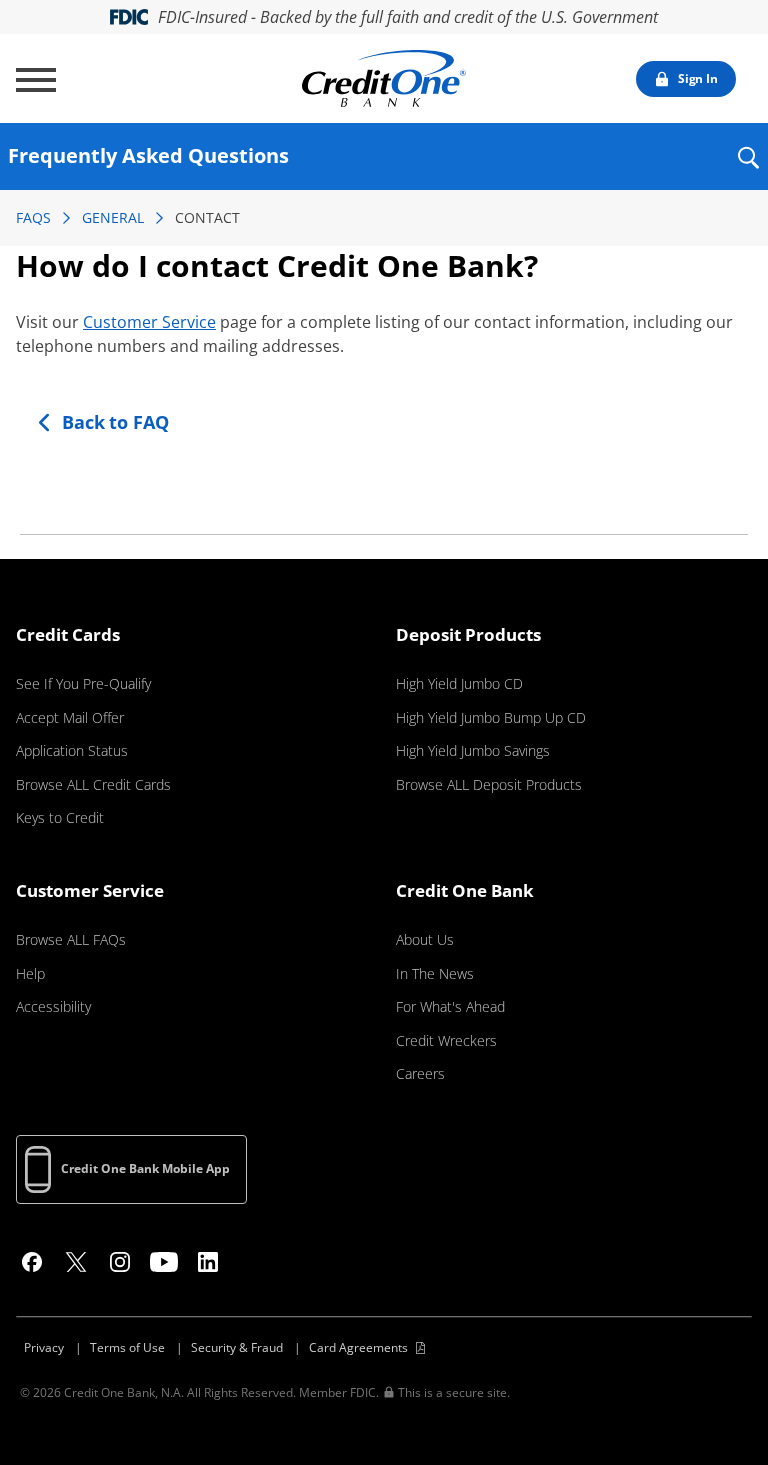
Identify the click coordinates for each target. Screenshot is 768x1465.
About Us (425, 939)
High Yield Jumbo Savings (473, 750)
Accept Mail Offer (70, 717)
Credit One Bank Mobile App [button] (145, 1168)
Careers (420, 1073)
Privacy (44, 1347)
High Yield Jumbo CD (459, 683)
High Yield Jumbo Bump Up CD (491, 717)
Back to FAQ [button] (115, 422)
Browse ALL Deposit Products (489, 784)
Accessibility (53, 1006)
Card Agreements (358, 1347)
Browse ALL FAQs (71, 939)
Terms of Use (127, 1347)
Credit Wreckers (446, 1040)
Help (30, 973)
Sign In (698, 78)
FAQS (33, 217)
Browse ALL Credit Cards (93, 784)
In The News (435, 973)
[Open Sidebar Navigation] (36, 80)
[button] (747, 171)
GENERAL (113, 217)
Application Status (72, 750)
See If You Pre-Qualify (83, 683)
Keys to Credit (60, 817)
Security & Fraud (237, 1347)
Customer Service (149, 322)
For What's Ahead (450, 1006)
